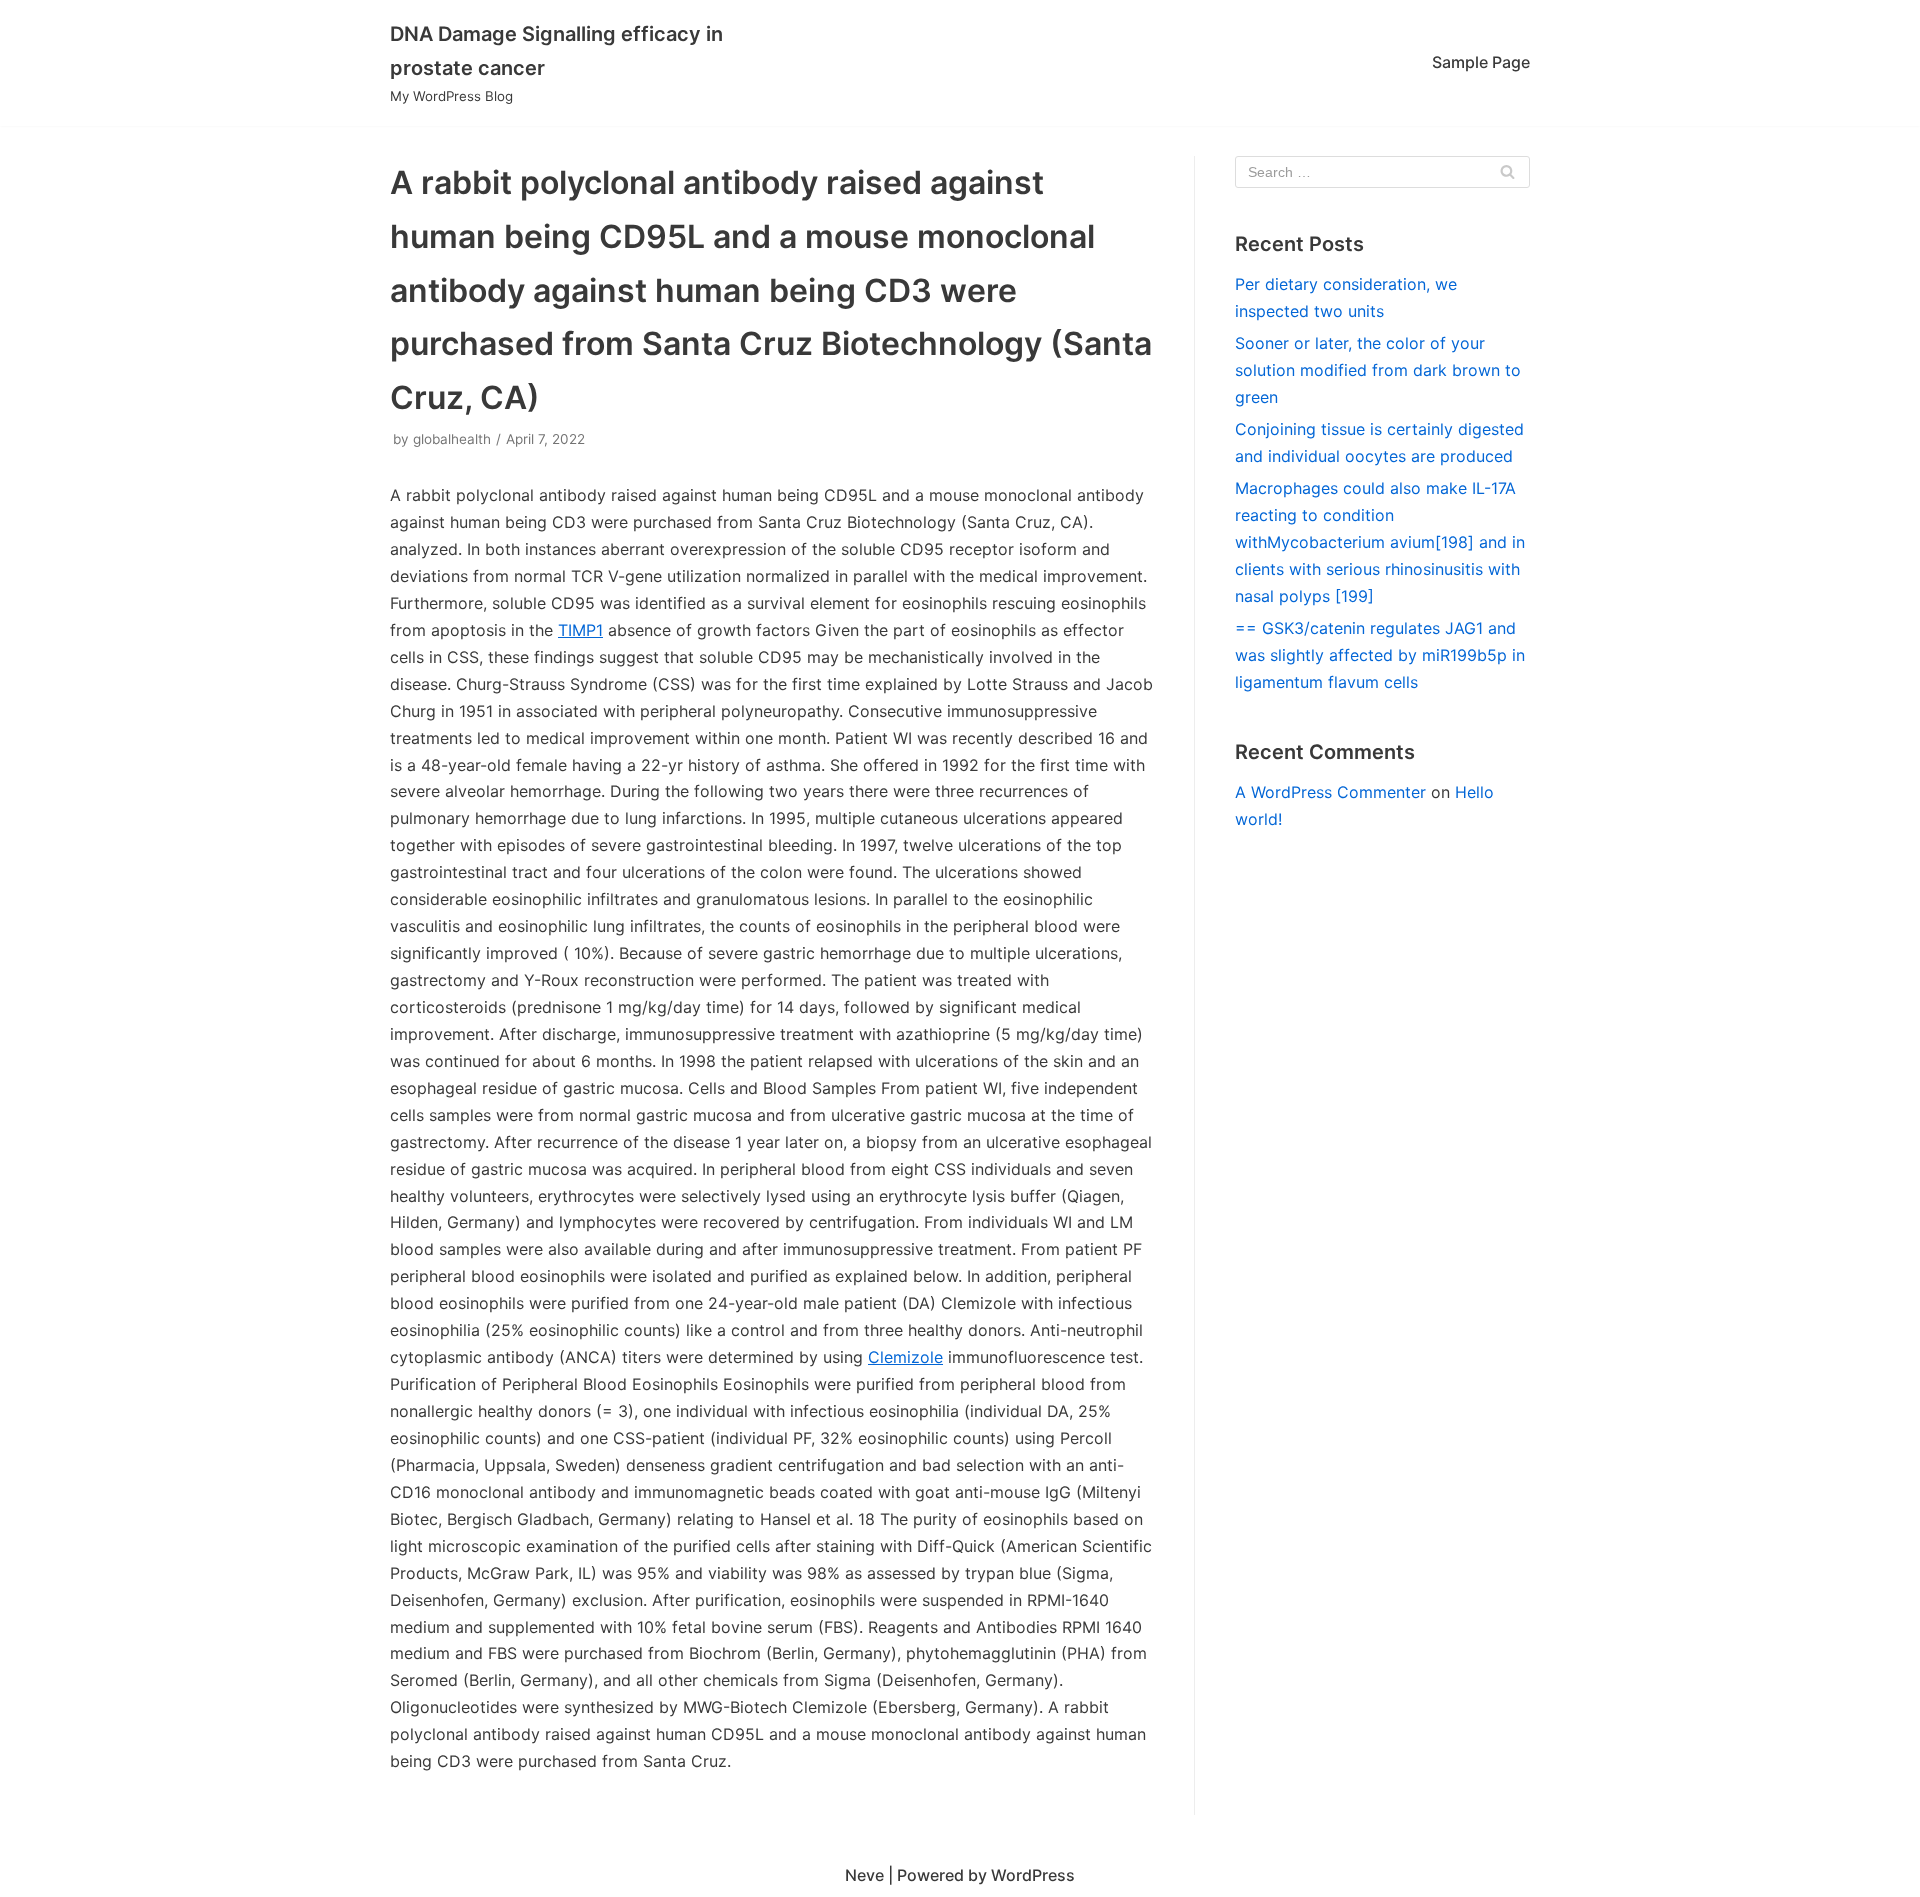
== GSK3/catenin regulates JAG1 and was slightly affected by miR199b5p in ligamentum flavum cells (1380, 655)
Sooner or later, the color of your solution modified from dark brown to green (1378, 370)
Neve (864, 1875)
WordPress (1033, 1875)
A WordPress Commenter (1330, 792)
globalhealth (452, 439)
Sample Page (1481, 62)
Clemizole (905, 1357)
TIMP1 (580, 630)
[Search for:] (1382, 172)
